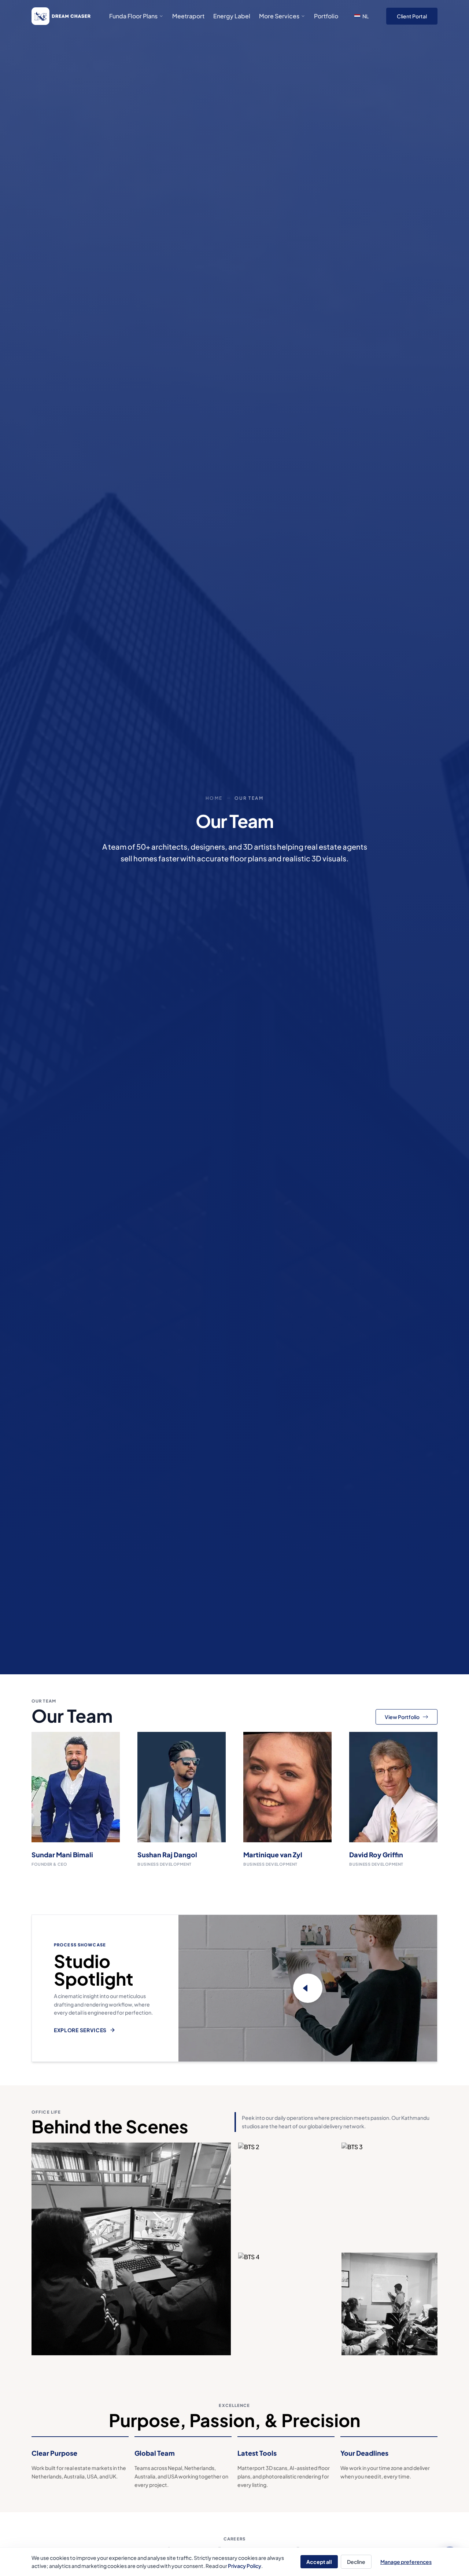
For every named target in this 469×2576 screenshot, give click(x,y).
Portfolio (326, 16)
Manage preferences (406, 2562)
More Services (279, 16)
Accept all (319, 2562)
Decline (356, 2562)
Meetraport (188, 16)
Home (214, 798)
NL (365, 16)
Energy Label (232, 16)
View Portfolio (402, 1717)
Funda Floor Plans (133, 16)
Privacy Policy (245, 2566)
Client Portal (412, 16)
